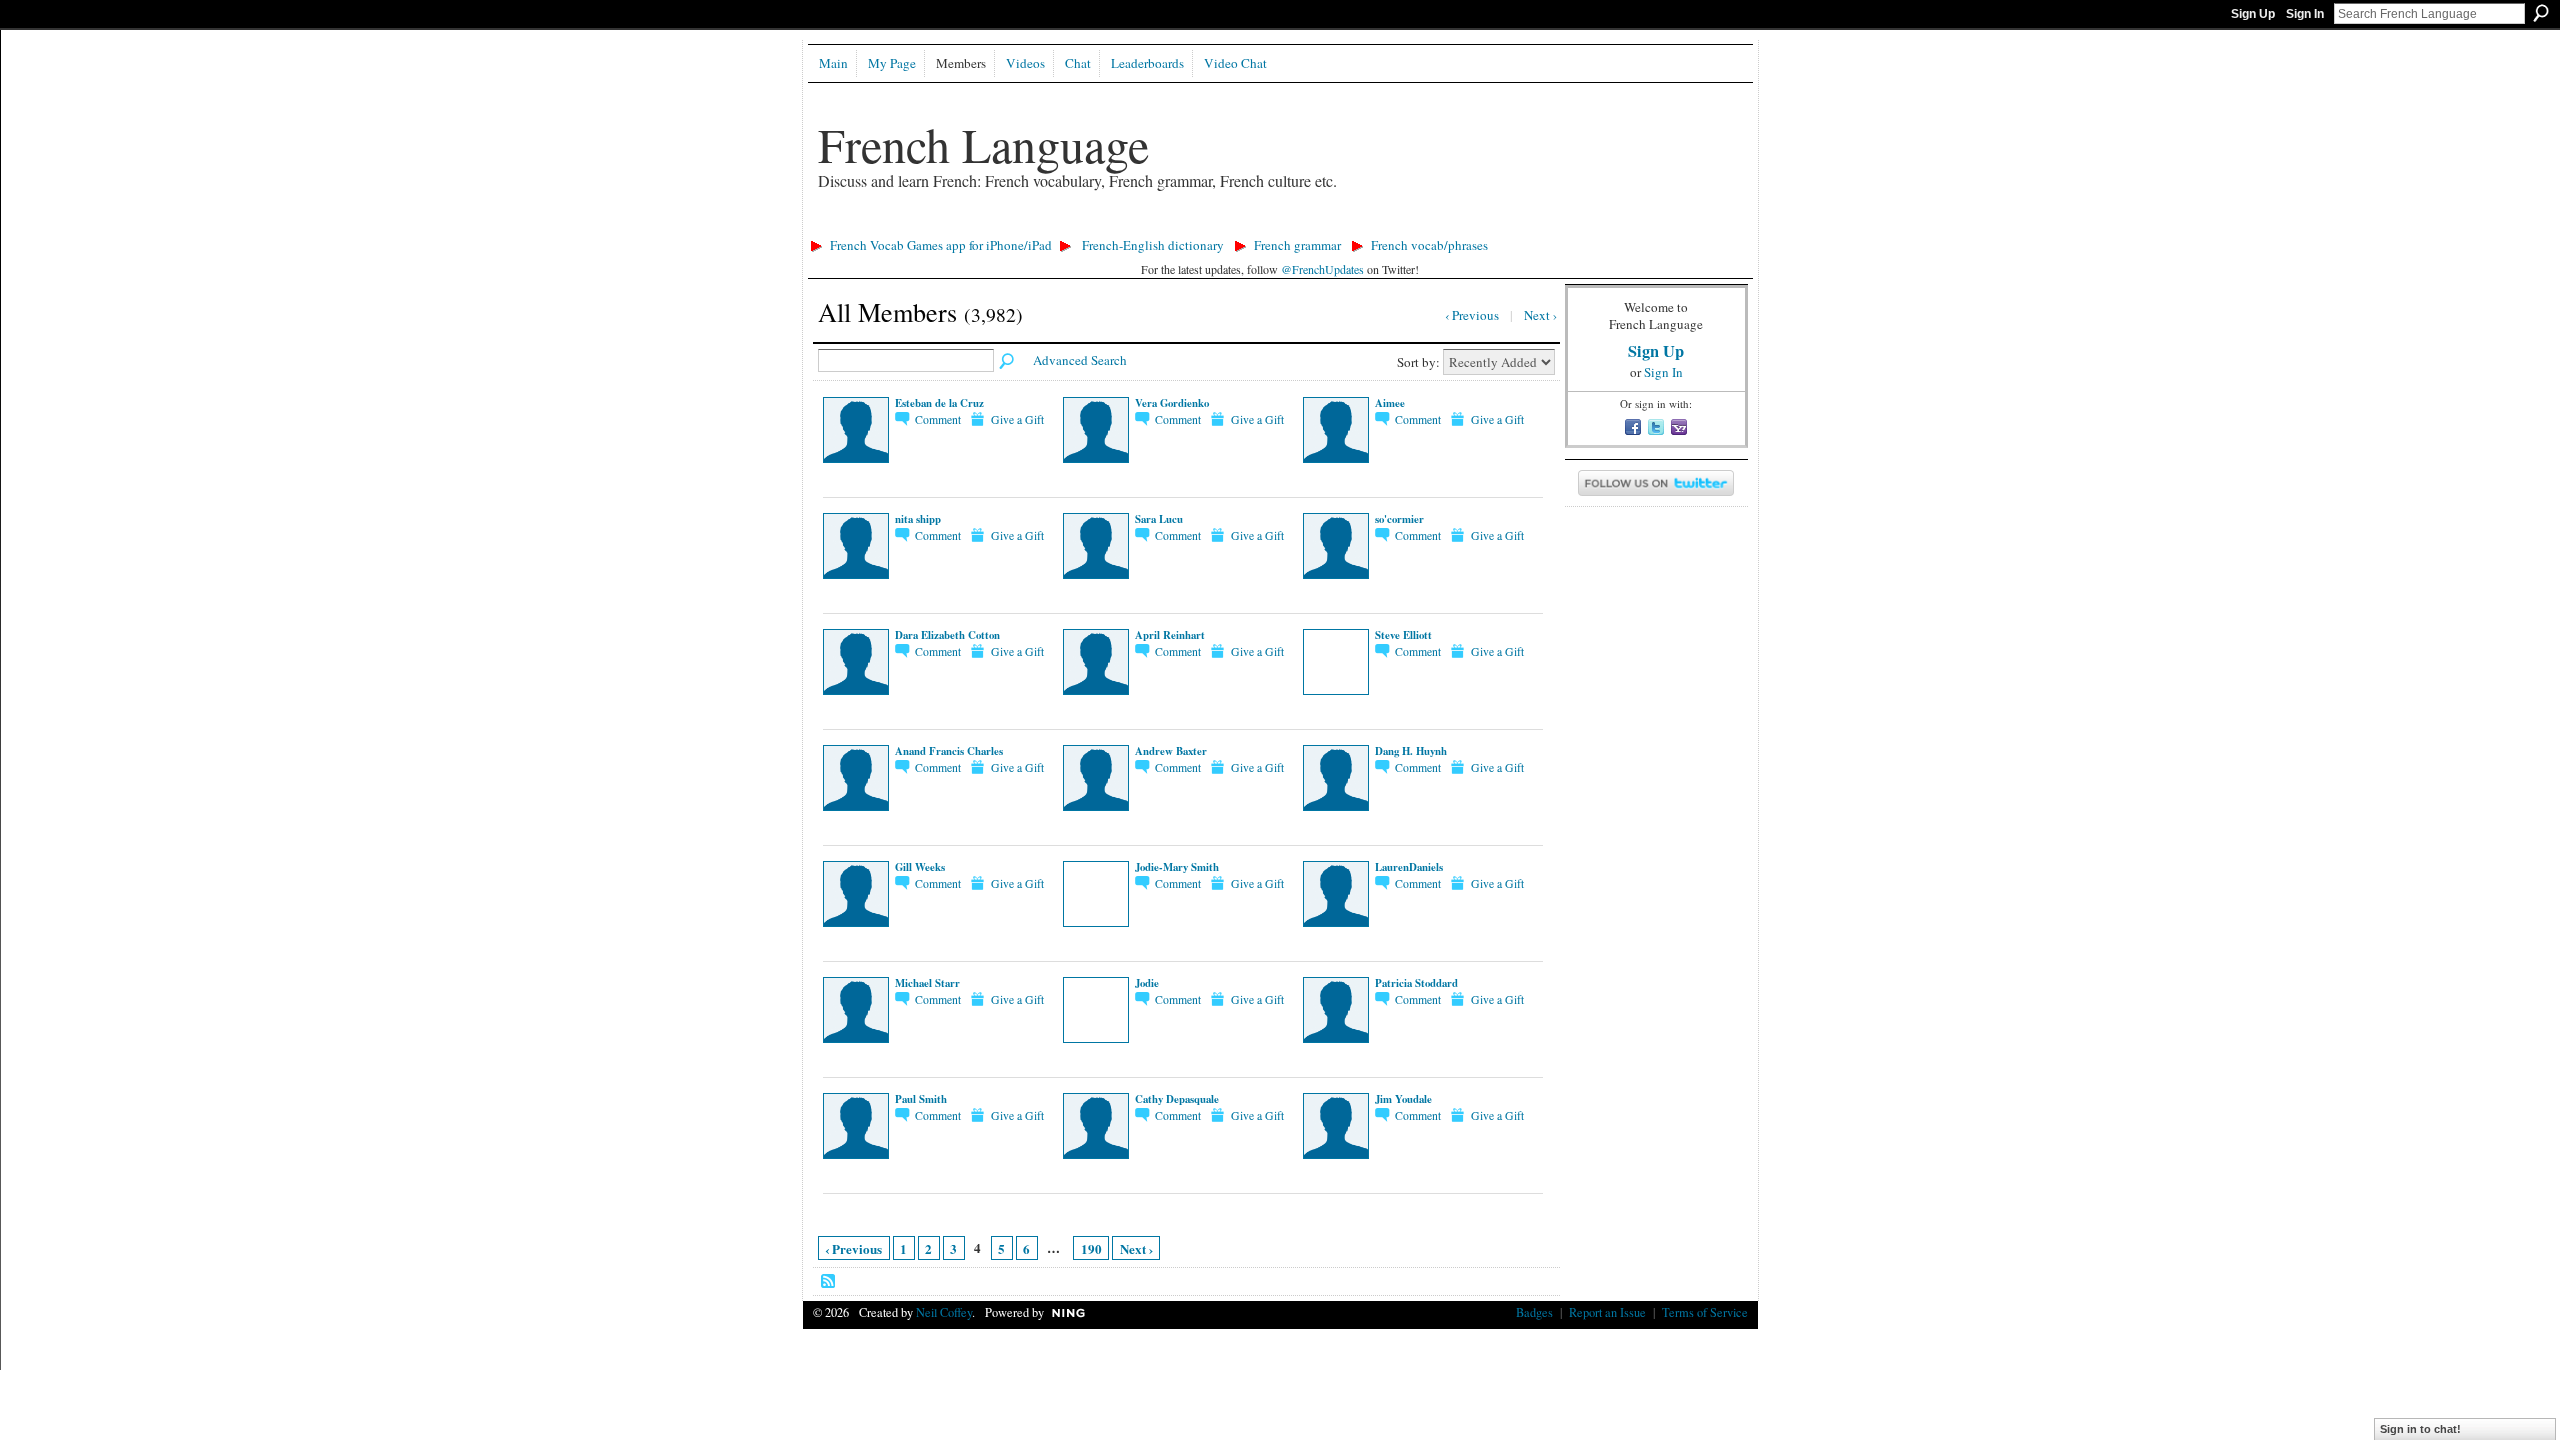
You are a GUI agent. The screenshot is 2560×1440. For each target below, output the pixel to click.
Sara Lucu (1159, 519)
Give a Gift (1017, 419)
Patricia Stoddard (1416, 983)
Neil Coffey (944, 1312)
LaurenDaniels (1409, 867)
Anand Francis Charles (949, 751)
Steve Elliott (1403, 635)
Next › (1136, 1248)
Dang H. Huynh (1411, 751)
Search (2541, 13)
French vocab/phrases (1429, 245)
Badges (1534, 1312)
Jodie (1147, 983)
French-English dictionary (1153, 245)
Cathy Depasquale (1177, 1099)
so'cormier (1399, 519)
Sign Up (2253, 14)
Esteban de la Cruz (939, 403)
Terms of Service (1705, 1312)
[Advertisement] (1167, 225)
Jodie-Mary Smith (1177, 867)
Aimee (1390, 403)
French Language (983, 144)
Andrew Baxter (1171, 751)
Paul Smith (921, 1099)
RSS (829, 1282)
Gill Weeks (920, 867)
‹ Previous (853, 1248)
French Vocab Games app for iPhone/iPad (941, 245)
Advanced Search (1080, 360)
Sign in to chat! (2420, 1429)
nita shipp (918, 519)
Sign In (2305, 14)
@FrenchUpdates (1322, 269)
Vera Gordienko (1172, 403)
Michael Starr (927, 983)
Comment (938, 419)
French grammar (1297, 245)
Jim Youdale (1403, 1099)
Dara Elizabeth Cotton (947, 635)
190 (1091, 1248)
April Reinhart (1170, 635)
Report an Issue (1607, 1312)
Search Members (1008, 362)
